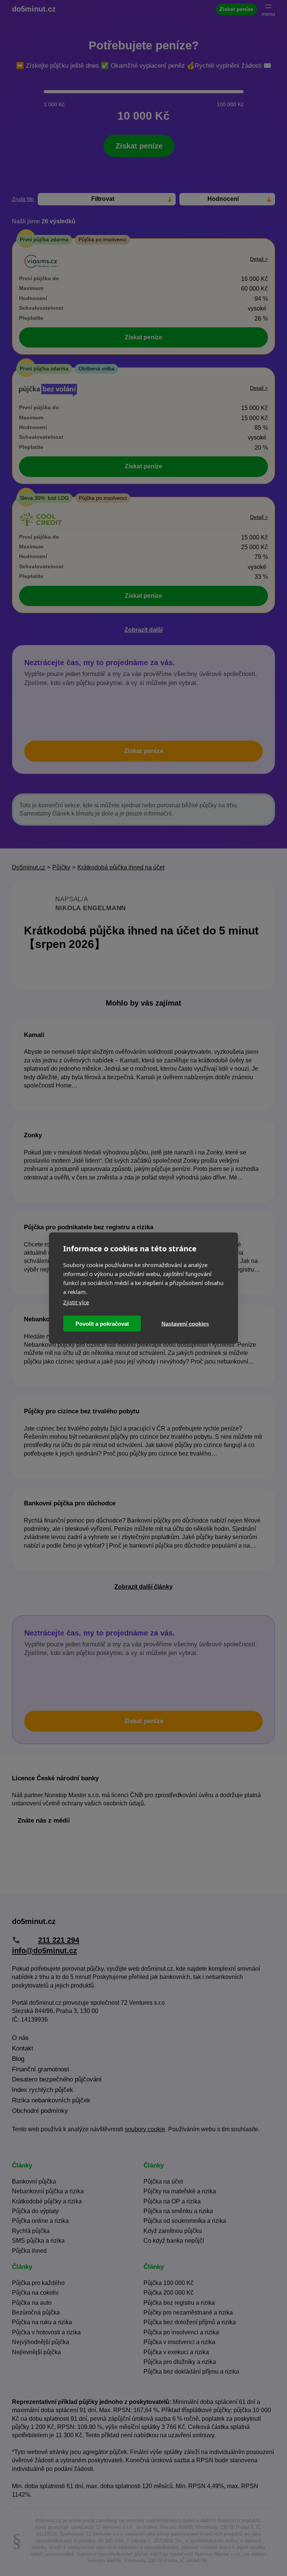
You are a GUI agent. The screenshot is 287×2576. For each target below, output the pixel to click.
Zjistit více (76, 1302)
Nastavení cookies (185, 1323)
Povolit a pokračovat (102, 1323)
